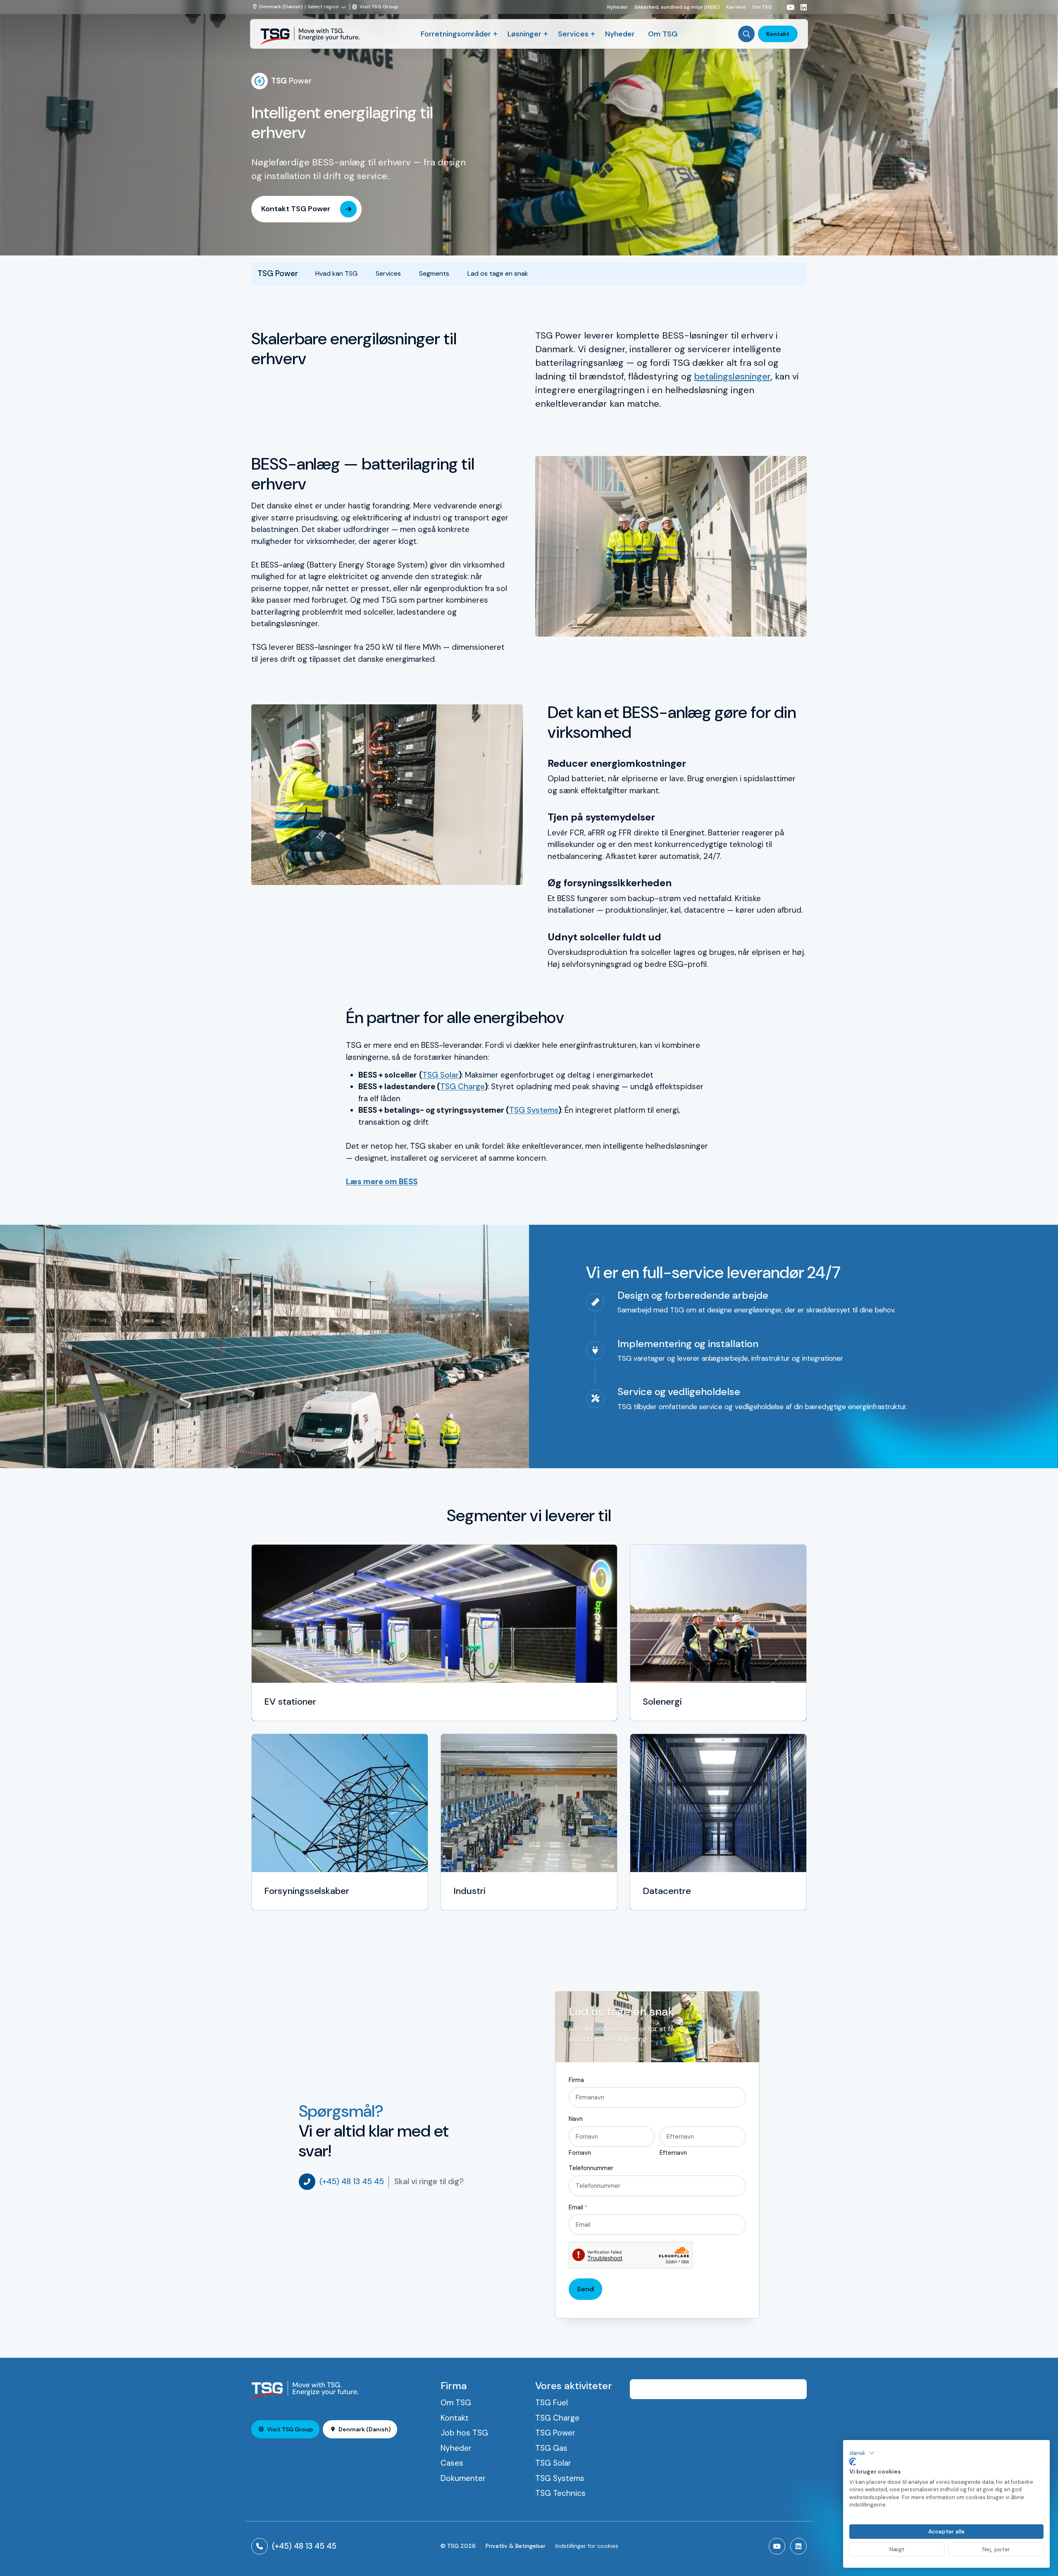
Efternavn (673, 2153)
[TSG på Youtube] (787, 7)
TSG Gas (551, 2448)
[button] (862, 2453)
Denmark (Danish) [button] (365, 2429)
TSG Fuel (552, 2403)
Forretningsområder (456, 34)
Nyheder (618, 7)
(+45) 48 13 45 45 (352, 2181)
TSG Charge (462, 1086)
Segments (434, 273)
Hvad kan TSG (336, 273)
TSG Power (555, 2433)
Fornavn (580, 2153)
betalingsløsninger (733, 376)
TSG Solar (441, 1075)
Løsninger (524, 34)
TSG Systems (534, 1110)
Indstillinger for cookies (587, 2546)
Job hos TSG (464, 2433)
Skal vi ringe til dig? (429, 2181)
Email (578, 2207)
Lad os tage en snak (498, 273)
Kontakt (778, 34)
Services (573, 34)
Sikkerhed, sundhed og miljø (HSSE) (677, 7)
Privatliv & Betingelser (516, 2546)
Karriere (736, 7)
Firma (576, 2080)
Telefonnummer (591, 2168)
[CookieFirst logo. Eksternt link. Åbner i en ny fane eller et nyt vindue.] (853, 2462)
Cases (452, 2463)
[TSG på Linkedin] (801, 7)
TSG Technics (560, 2493)
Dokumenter (463, 2478)
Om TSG (762, 7)
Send (585, 2289)
